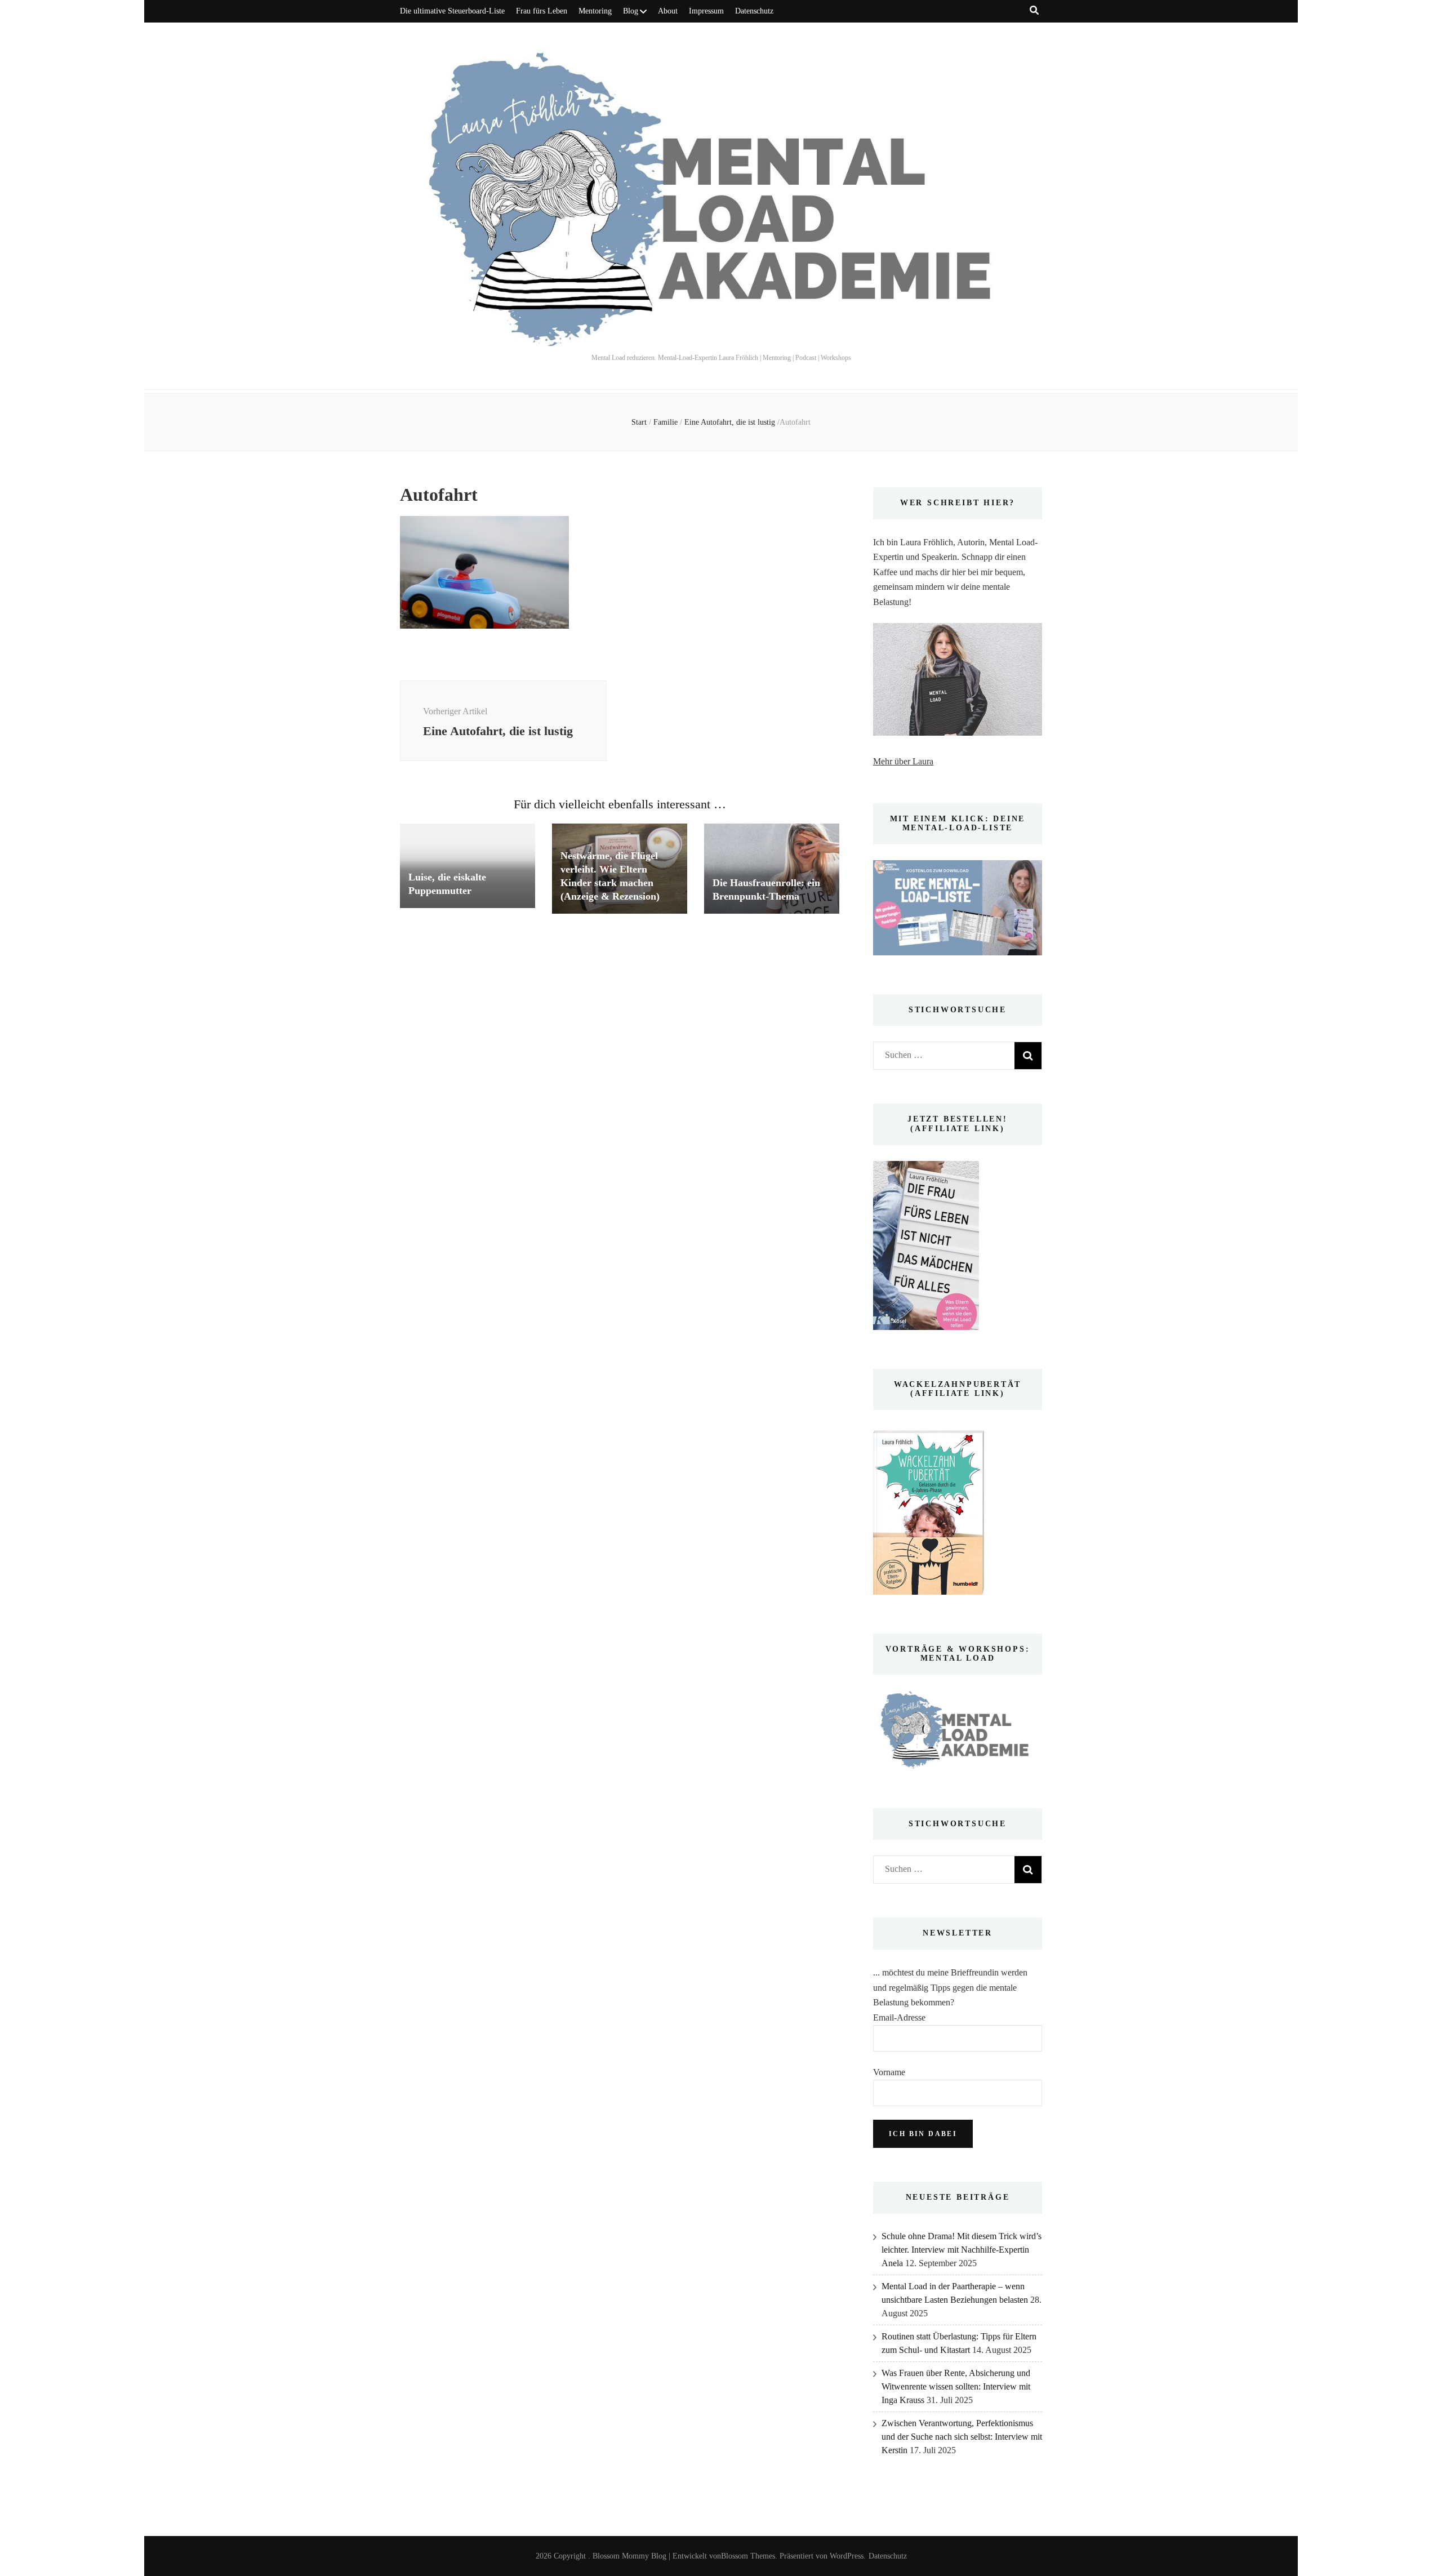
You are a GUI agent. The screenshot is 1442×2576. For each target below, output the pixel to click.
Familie (666, 422)
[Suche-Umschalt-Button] (1034, 10)
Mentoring (595, 11)
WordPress (847, 2556)
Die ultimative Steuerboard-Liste (452, 11)
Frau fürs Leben (542, 11)
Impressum (706, 11)
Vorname (889, 2072)
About (668, 11)
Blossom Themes (748, 2556)
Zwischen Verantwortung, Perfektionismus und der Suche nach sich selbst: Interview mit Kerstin (962, 2437)
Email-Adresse (899, 2017)
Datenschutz (754, 11)
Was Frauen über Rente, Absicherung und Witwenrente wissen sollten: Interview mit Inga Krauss (956, 2386)
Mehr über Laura (903, 761)
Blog (631, 11)
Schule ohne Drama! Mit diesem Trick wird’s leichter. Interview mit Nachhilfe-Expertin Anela (962, 2250)
